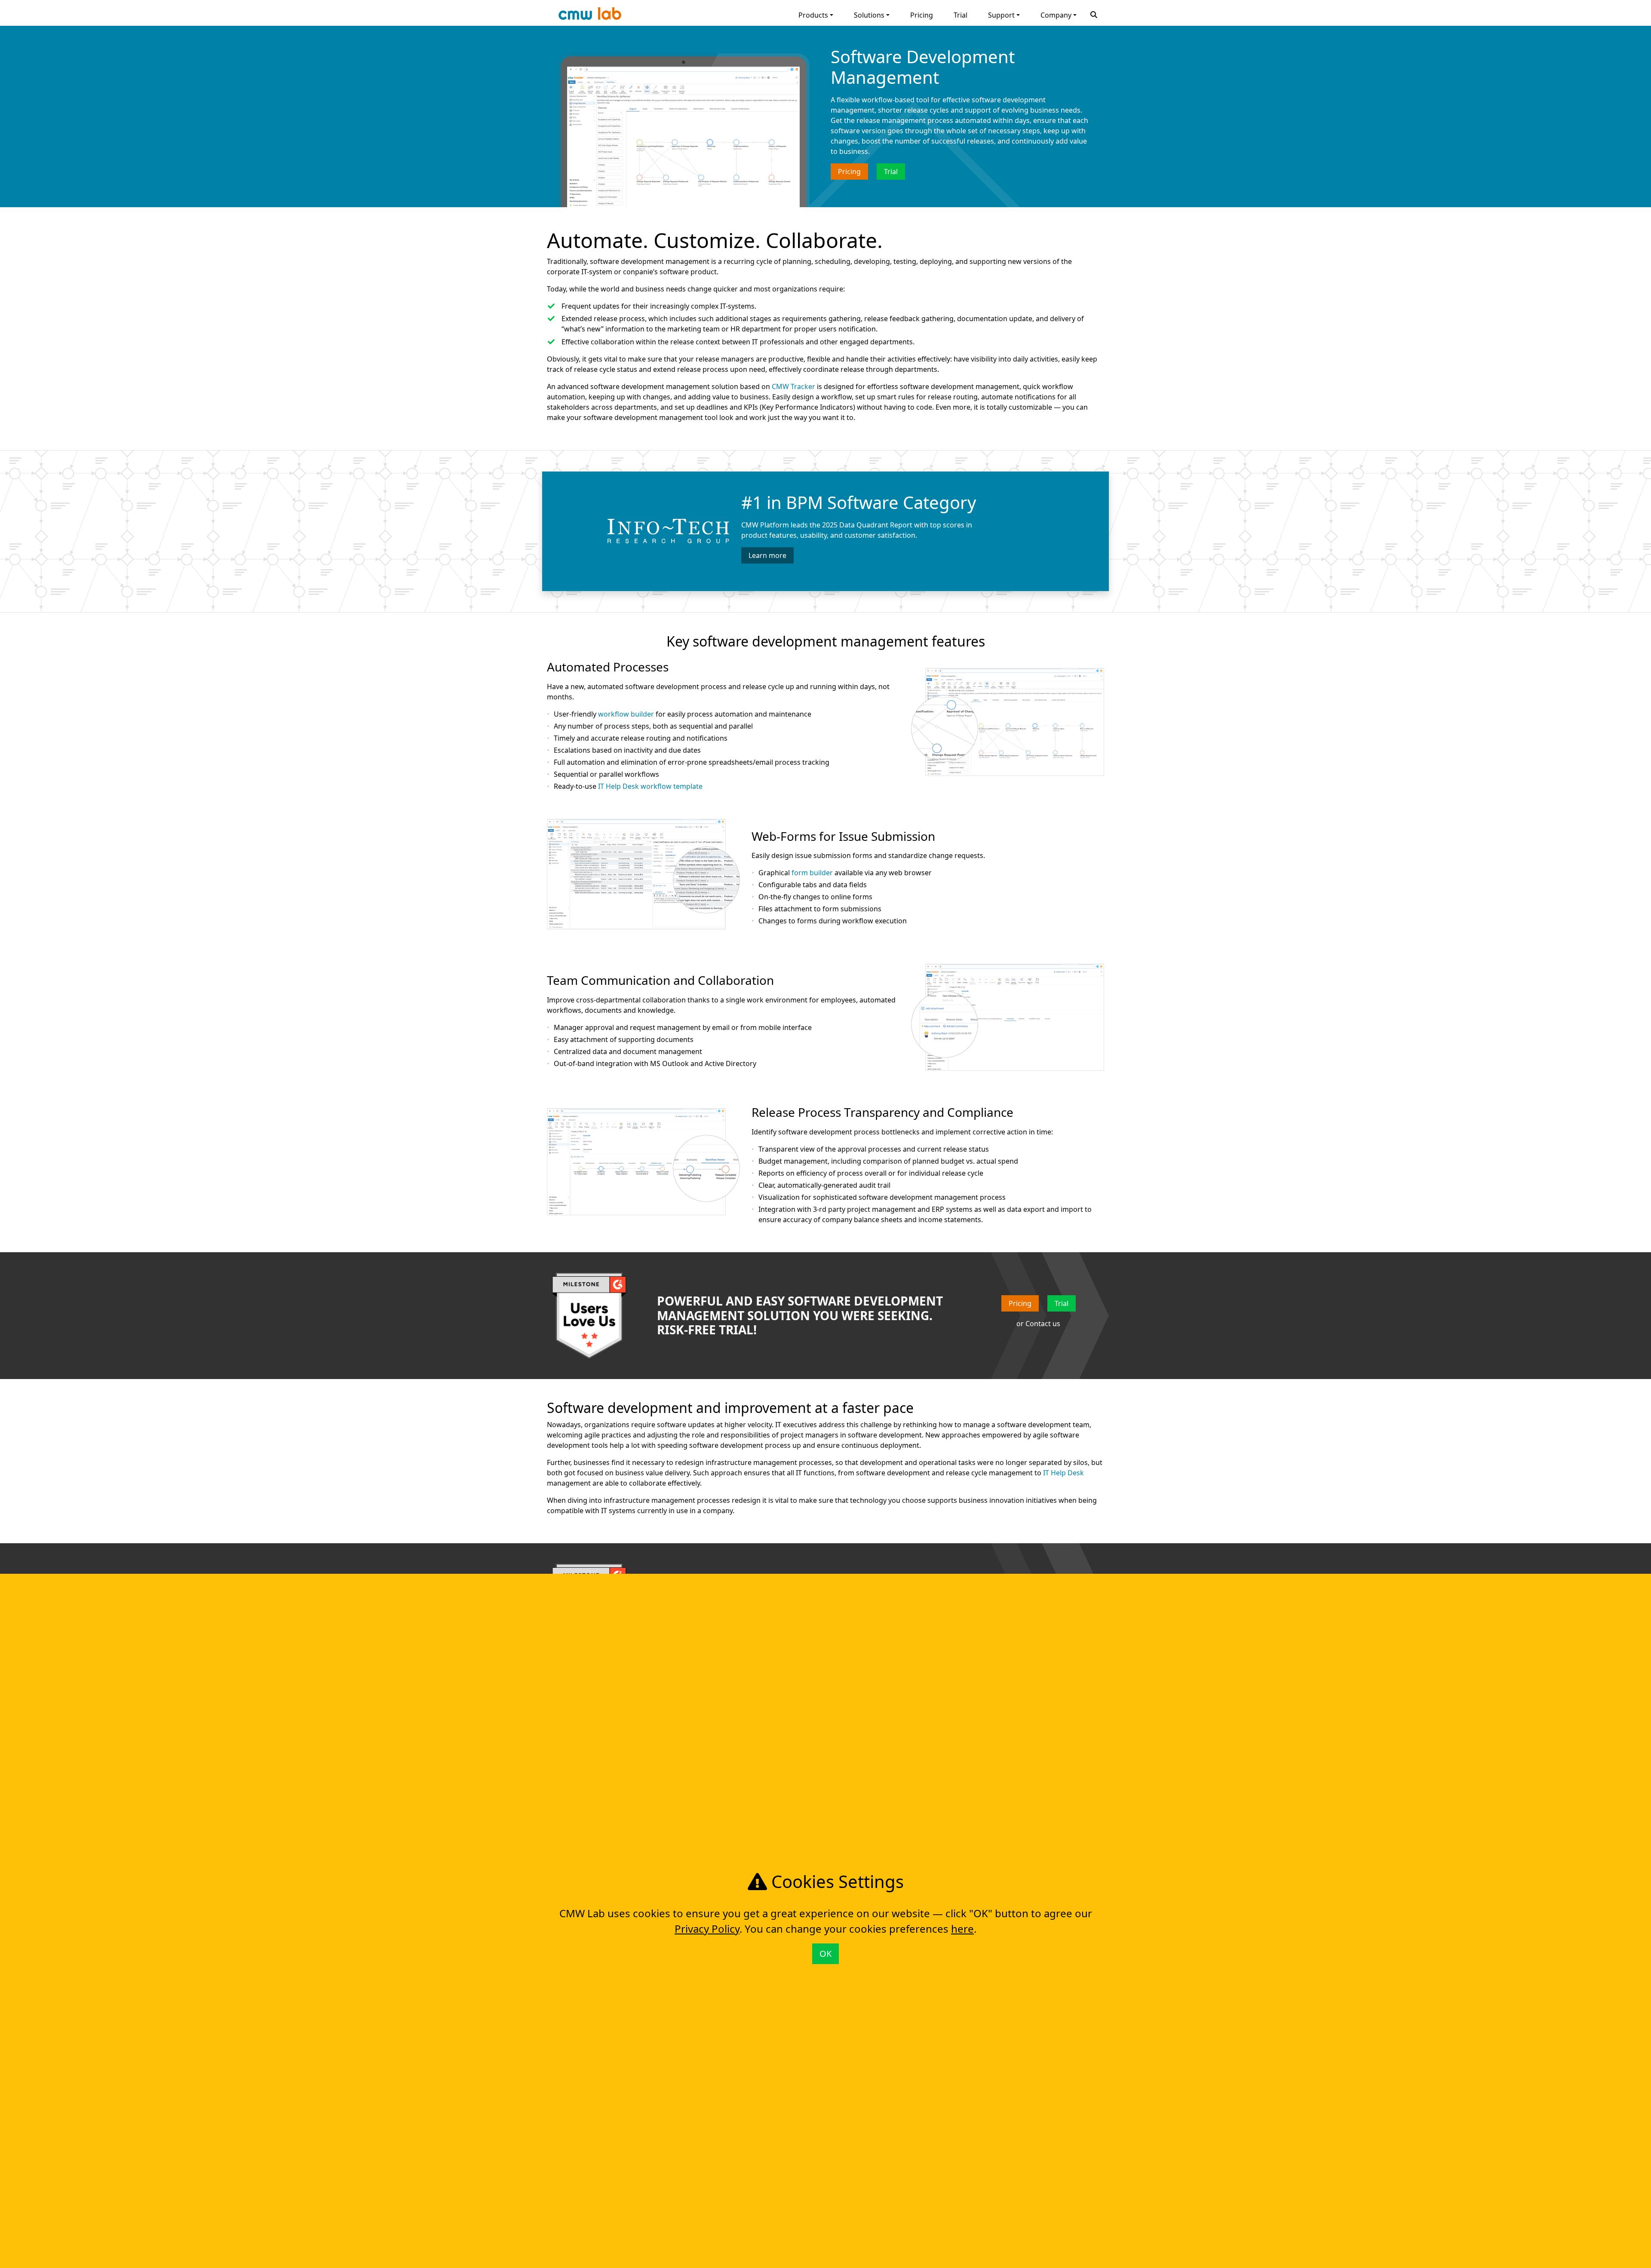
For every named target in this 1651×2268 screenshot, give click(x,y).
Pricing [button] (849, 172)
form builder (812, 873)
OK (825, 1954)
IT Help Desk (1063, 1473)
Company (1056, 15)
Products (813, 15)
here (962, 1929)
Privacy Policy (707, 1929)
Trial (961, 15)
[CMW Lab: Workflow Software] (590, 16)
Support (1001, 15)
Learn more (767, 555)
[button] (1094, 14)
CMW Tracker (793, 386)
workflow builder (626, 714)
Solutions (869, 15)
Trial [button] (891, 172)
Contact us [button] (1043, 1324)
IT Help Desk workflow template (650, 786)
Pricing (922, 15)
